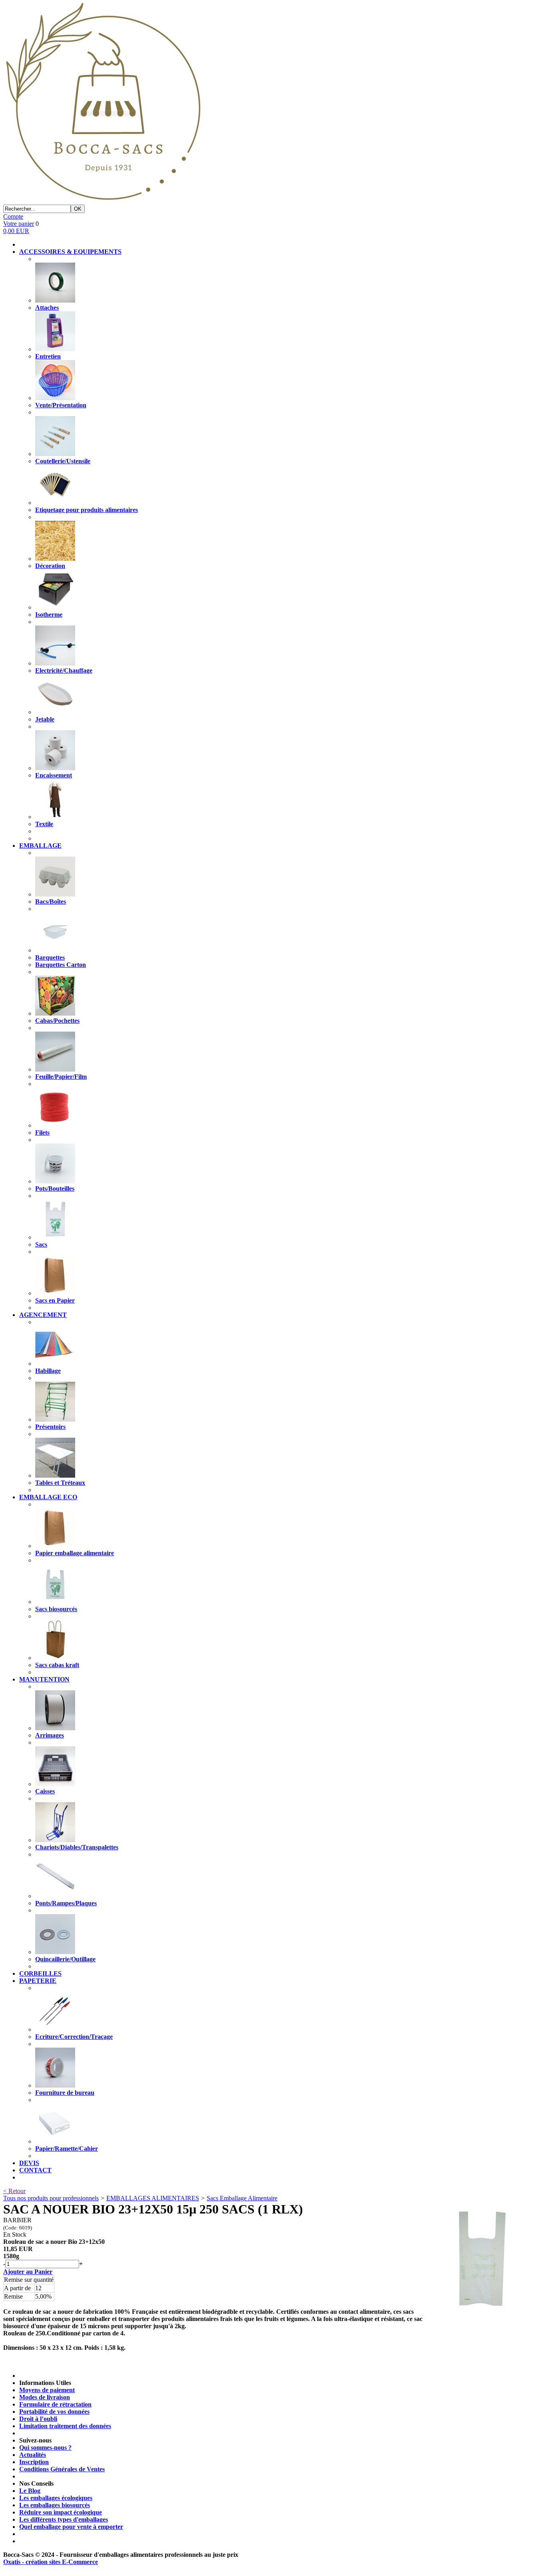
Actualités (33, 2455)
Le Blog (30, 2491)
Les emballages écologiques (56, 2498)
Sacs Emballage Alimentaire (242, 2198)
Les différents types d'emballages (64, 2519)
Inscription (34, 2462)
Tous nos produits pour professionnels (51, 2198)
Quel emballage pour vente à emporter (71, 2527)
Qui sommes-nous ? (45, 2447)
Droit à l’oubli (38, 2419)
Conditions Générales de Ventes (62, 2469)
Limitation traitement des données (65, 2426)
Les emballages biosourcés (55, 2505)
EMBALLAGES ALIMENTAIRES (153, 2198)
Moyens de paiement (47, 2390)
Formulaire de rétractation (55, 2404)
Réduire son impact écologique (61, 2512)
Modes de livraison (45, 2397)
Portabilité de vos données (54, 2412)
